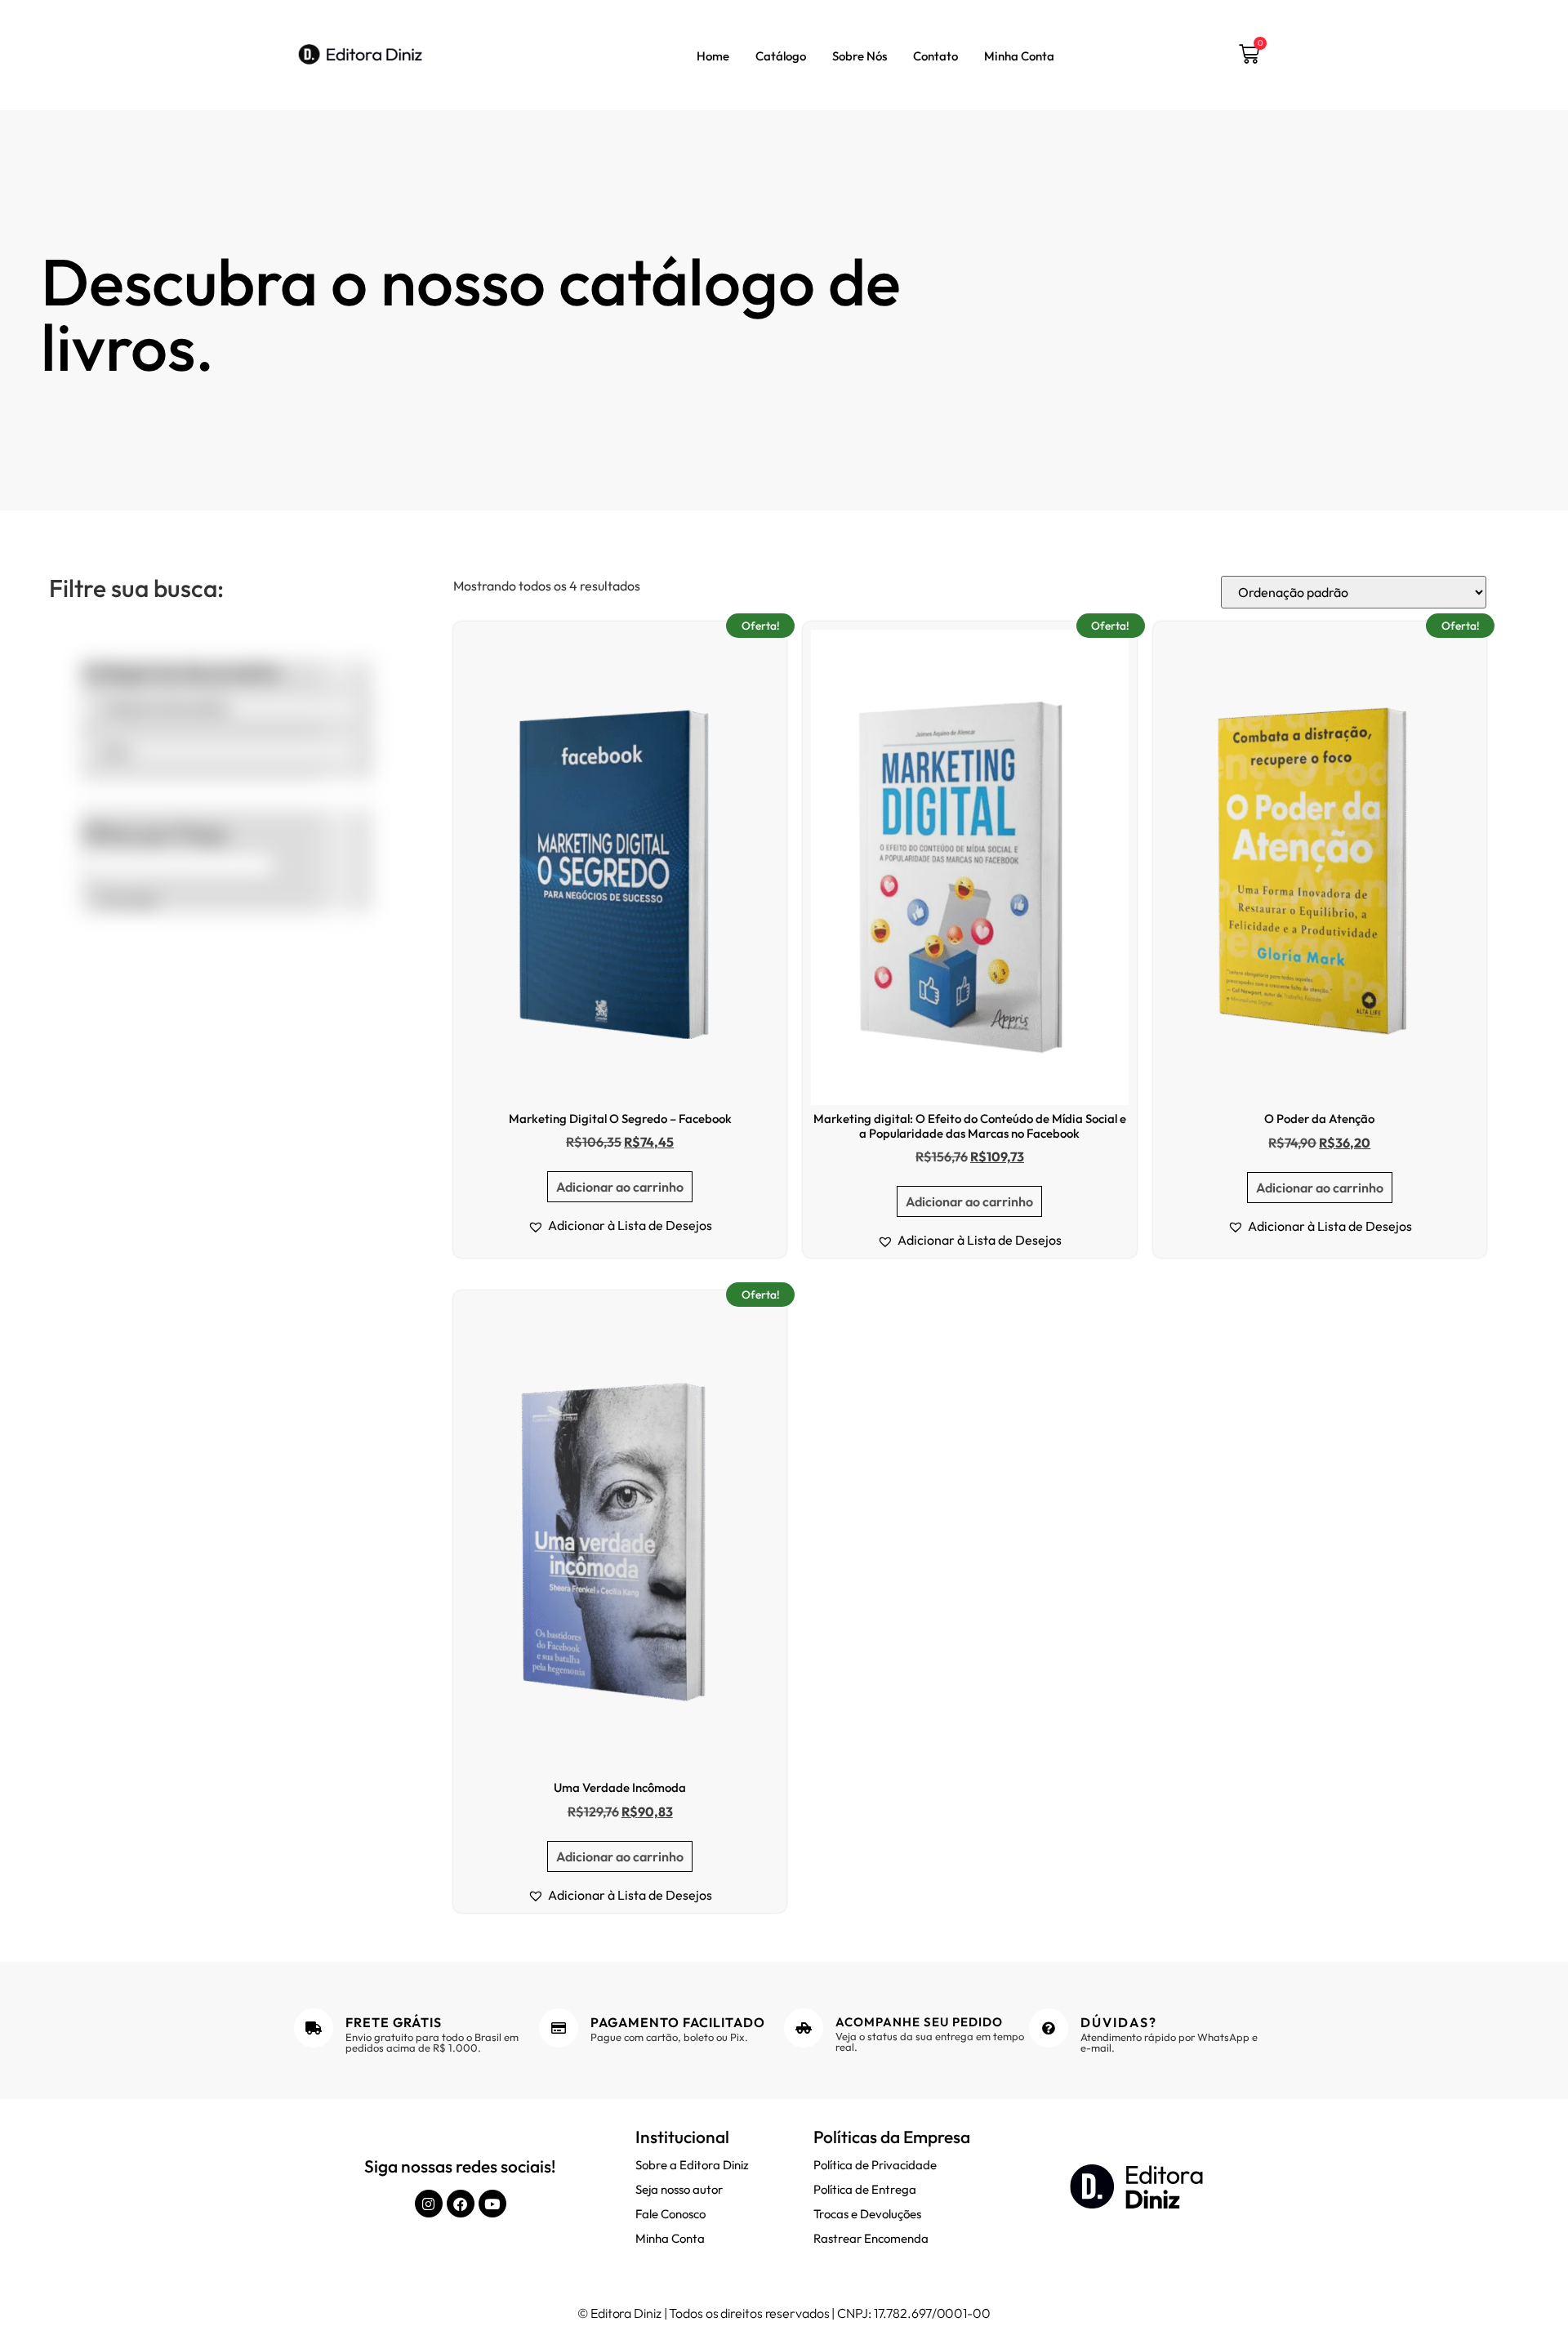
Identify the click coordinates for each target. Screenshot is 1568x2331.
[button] (620, 1225)
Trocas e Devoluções (867, 2214)
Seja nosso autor (679, 2189)
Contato (935, 56)
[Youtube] (492, 2204)
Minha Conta (1019, 56)
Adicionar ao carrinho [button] (620, 1187)
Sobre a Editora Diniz (692, 2165)
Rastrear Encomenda (871, 2238)
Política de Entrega (865, 2189)
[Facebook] (461, 2204)
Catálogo (781, 56)
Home (713, 56)
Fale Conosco (670, 2214)
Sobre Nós (860, 56)
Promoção (127, 900)
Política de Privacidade (875, 2165)
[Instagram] (429, 2204)
